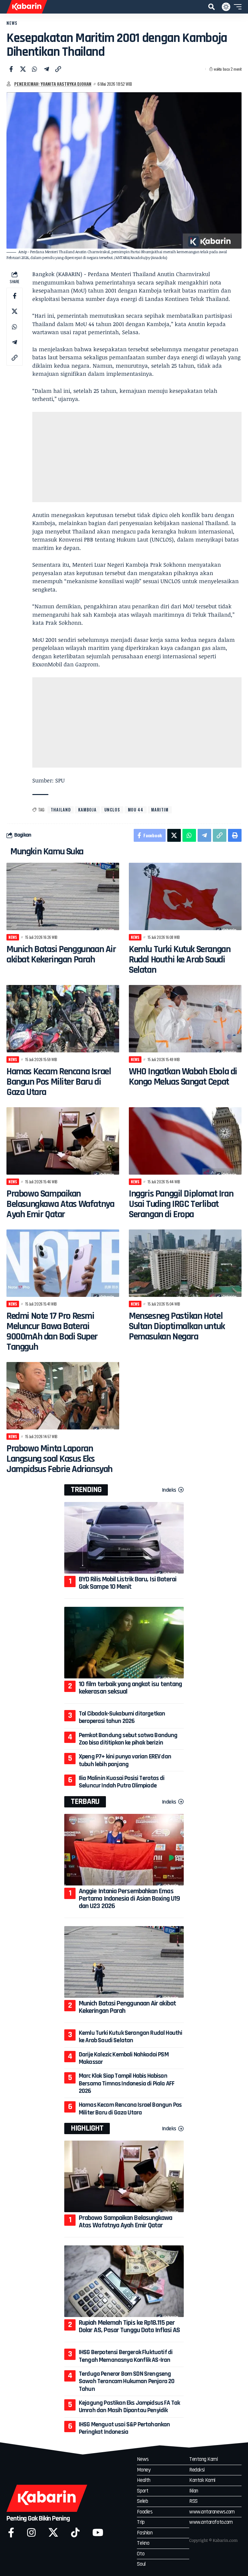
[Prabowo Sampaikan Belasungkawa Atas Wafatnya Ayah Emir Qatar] (63, 1141)
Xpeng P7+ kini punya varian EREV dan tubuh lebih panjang (125, 1760)
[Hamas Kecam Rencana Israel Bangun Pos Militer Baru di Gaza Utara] (63, 1019)
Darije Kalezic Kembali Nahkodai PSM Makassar (124, 2058)
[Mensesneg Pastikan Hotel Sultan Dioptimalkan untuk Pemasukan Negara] (185, 1263)
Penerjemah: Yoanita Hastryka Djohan (53, 84)
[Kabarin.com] (27, 7)
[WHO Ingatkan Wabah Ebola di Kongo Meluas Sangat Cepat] (185, 1019)
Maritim (160, 810)
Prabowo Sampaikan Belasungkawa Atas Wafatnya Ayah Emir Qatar (60, 1204)
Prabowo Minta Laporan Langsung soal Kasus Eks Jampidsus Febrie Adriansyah (59, 1459)
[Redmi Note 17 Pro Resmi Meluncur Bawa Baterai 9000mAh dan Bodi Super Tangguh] (63, 1263)
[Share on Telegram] (46, 69)
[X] (53, 2533)
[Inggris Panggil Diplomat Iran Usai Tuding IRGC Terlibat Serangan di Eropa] (185, 1141)
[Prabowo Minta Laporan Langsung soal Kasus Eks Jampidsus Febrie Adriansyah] (63, 1396)
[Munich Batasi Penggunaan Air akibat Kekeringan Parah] (63, 896)
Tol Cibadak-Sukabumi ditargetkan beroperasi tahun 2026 (122, 1717)
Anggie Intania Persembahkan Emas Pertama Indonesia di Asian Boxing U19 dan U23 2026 (129, 1899)
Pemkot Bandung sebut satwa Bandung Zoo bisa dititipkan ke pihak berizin (128, 1739)
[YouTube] (98, 2533)
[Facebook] (11, 2533)
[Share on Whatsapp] (35, 69)
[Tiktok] (75, 2533)
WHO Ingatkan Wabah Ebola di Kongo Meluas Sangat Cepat (183, 1077)
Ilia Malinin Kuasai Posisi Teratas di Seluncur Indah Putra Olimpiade (122, 1782)
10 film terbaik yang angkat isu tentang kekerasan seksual (130, 1688)
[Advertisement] (137, 457)
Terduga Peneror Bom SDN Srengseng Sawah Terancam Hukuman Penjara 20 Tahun (127, 2381)
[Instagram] (31, 2533)
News (12, 23)
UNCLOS (112, 810)
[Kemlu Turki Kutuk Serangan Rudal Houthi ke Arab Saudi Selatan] (185, 896)
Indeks (169, 1490)
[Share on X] (23, 69)
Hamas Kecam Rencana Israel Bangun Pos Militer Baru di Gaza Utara (59, 1082)
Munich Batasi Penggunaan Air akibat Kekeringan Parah (61, 954)
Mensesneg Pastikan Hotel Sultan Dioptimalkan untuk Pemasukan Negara (177, 1326)
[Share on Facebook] (11, 69)
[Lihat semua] (9, 84)
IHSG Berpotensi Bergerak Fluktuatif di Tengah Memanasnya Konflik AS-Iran (126, 2356)
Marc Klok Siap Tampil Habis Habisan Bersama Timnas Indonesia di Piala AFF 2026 (127, 2083)
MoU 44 (136, 810)
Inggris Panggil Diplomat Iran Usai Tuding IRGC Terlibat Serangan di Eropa (181, 1204)
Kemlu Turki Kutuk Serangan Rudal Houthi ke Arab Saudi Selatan (180, 960)
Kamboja (87, 810)
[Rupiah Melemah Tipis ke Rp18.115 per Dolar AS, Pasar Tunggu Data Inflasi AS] (124, 2281)
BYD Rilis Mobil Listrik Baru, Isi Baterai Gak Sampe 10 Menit (128, 1583)
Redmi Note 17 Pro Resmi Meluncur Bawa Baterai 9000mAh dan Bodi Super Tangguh (52, 1331)
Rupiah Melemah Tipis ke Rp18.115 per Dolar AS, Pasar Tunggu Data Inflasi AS (129, 2327)
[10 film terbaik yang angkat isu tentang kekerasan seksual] (124, 1643)
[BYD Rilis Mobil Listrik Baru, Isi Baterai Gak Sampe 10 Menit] (124, 1538)
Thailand (61, 810)
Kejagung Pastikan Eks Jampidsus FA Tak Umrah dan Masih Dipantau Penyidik (129, 2407)
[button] (212, 7)
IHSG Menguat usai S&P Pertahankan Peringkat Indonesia (124, 2428)
